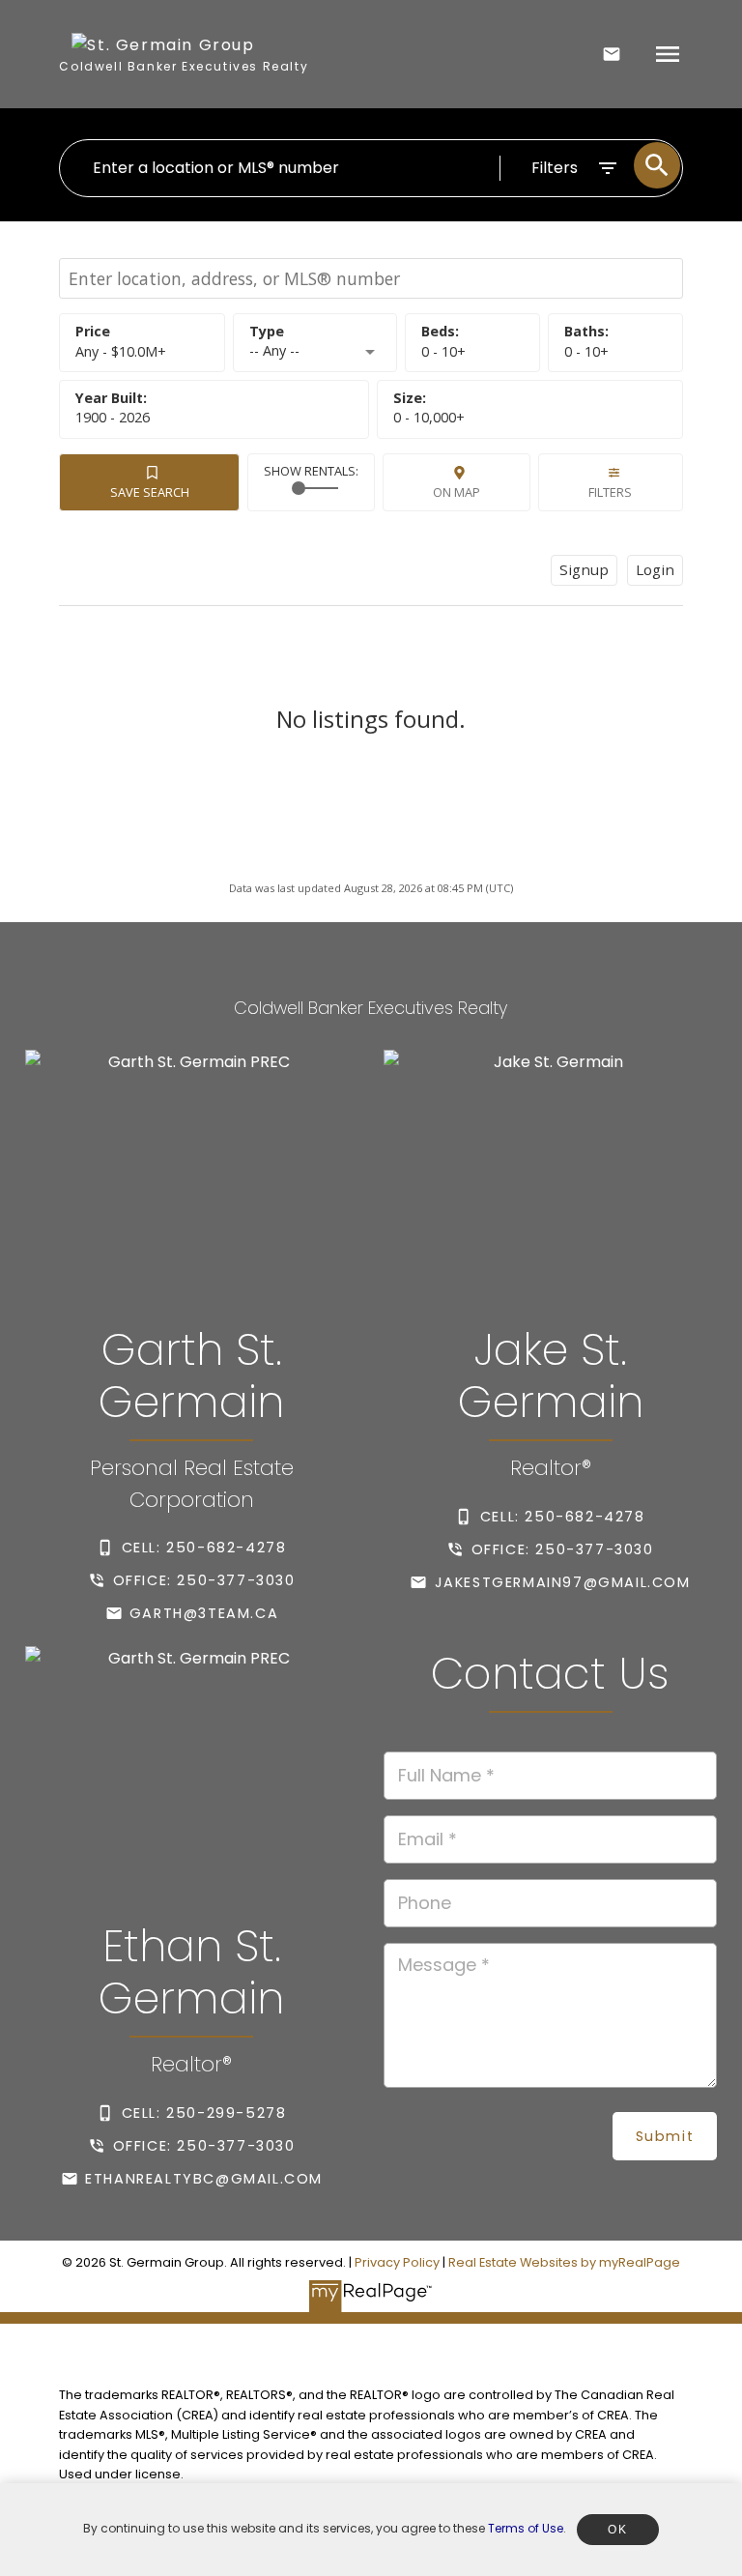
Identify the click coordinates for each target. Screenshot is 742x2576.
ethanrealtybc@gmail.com (204, 2179)
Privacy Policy (397, 2262)
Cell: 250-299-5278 (204, 2113)
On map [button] (457, 492)
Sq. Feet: (429, 417)
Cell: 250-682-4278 (204, 1548)
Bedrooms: (443, 351)
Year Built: (113, 417)
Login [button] (655, 569)
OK (617, 2530)
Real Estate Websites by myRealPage (564, 2262)
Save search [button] (150, 492)
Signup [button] (584, 569)
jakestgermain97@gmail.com (563, 1582)
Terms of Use (526, 2528)
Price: (121, 351)
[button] (191, 1548)
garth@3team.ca (204, 1613)
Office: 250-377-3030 (204, 1580)
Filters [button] (610, 492)
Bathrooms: (586, 351)
